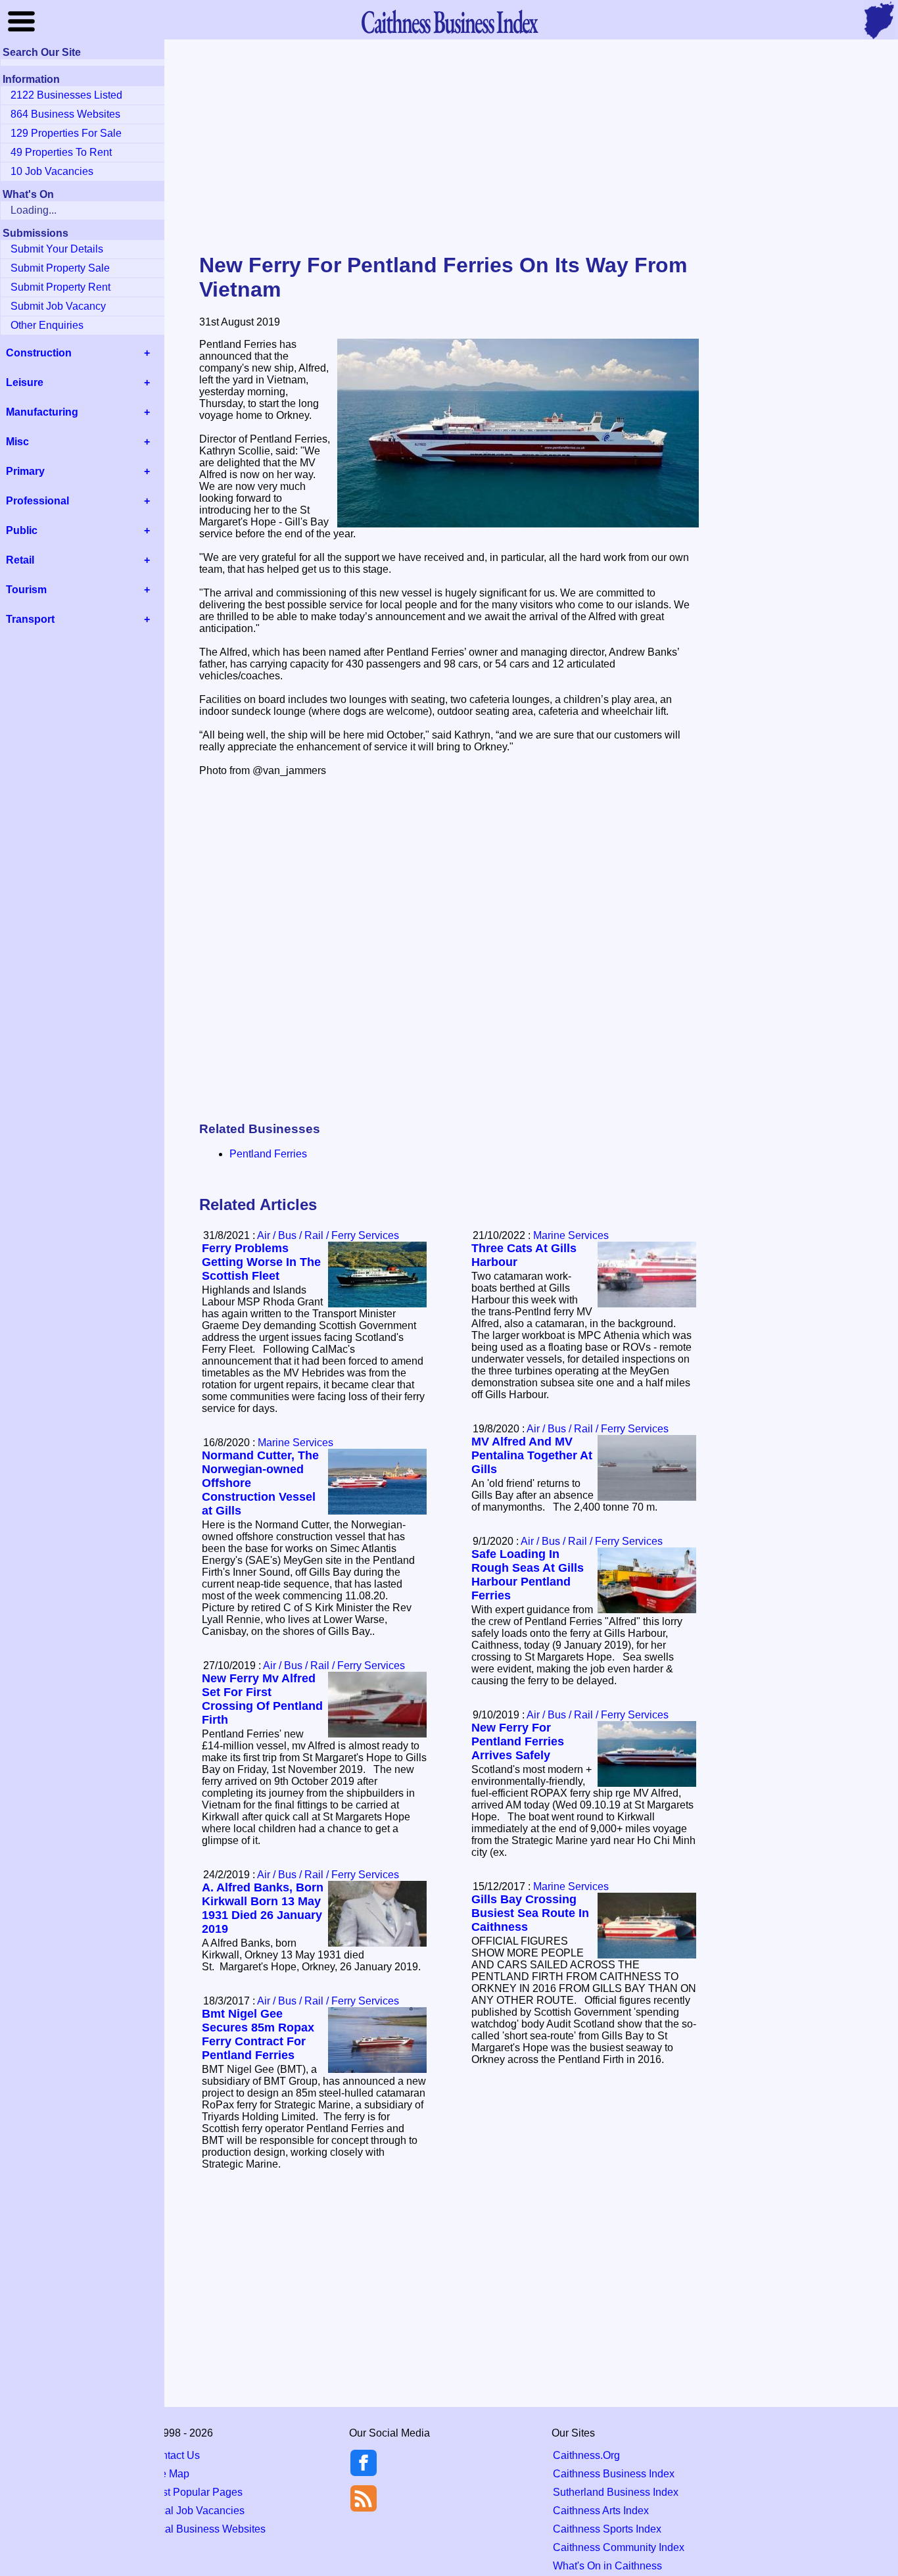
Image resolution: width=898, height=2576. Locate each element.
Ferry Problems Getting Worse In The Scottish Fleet (261, 1262)
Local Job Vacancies (196, 2511)
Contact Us (174, 2455)
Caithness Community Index (619, 2547)
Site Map (169, 2474)
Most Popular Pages (195, 2492)
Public (22, 530)
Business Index (449, 21)
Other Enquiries (47, 325)
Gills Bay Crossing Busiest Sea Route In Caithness (530, 1913)
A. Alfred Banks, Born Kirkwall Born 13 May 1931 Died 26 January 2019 (263, 1908)
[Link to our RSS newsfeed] (364, 2497)
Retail (20, 560)
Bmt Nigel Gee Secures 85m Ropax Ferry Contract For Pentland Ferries (258, 2034)
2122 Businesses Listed (66, 95)
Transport (30, 619)
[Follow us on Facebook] (364, 2472)
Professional (37, 501)
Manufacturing (42, 412)
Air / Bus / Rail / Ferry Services (328, 1235)
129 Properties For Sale (66, 133)
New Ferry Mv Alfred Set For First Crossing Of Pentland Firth (262, 1699)
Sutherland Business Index (616, 2492)
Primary (25, 471)
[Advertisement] (449, 147)
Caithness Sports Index (607, 2529)
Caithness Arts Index (601, 2511)
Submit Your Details (57, 249)
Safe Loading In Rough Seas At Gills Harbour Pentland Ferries (528, 1575)
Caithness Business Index (614, 2474)
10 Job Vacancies (52, 171)
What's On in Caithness (607, 2566)
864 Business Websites (65, 114)
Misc (17, 442)
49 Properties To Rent (61, 152)
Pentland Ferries (268, 1154)
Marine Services (571, 1235)
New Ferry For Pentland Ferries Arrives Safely (518, 1741)
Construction (39, 353)
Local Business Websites (207, 2529)
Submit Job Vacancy (58, 306)
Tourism (26, 590)
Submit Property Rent (60, 287)
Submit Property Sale (60, 268)
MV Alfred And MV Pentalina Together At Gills (532, 1455)
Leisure (25, 382)
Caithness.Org (586, 2455)
